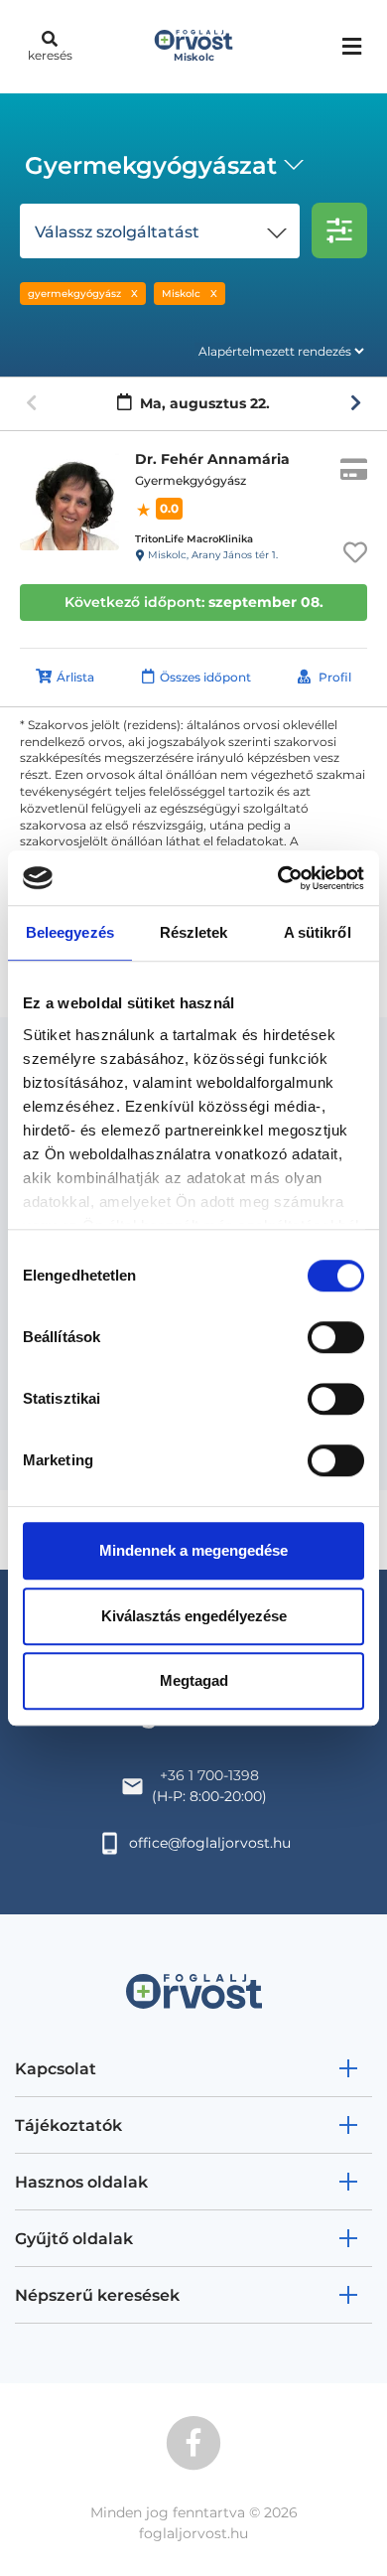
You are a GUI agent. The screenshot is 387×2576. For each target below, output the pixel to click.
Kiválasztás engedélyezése (194, 1616)
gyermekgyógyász (74, 294)
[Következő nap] (356, 403)
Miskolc (181, 294)
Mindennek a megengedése (193, 1550)
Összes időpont (205, 677)
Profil (335, 677)
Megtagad (194, 1680)
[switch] (336, 1337)
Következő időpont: (194, 602)
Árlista (75, 677)
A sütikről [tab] (318, 932)
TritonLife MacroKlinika (194, 539)
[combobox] (161, 168)
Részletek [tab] (194, 932)
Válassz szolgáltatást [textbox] (117, 232)
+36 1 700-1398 (209, 1775)
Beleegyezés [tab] (70, 932)
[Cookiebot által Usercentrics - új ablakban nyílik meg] (278, 878)
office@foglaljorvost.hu (210, 1843)
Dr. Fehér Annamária (212, 459)
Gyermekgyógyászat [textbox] (151, 165)
